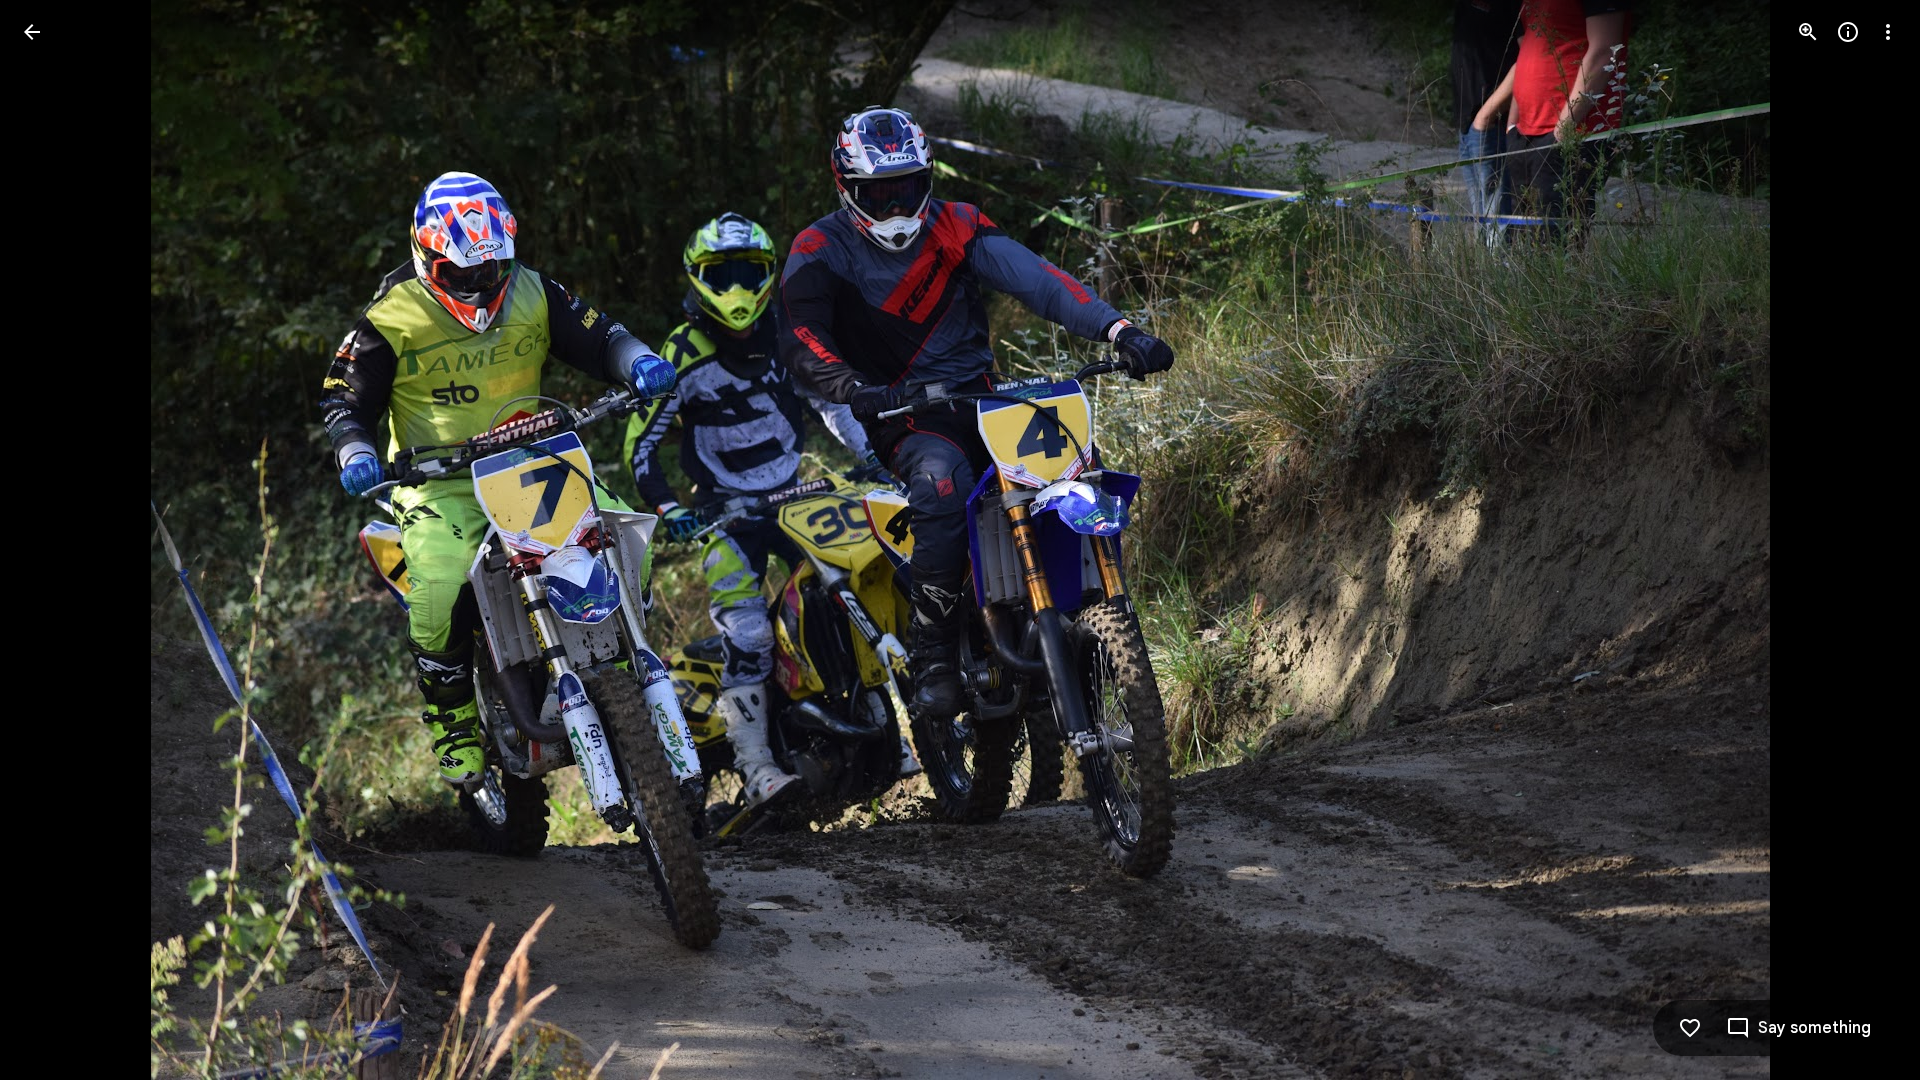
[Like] (1690, 1028)
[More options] (1888, 32)
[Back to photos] (32, 32)
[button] (56, 540)
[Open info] (1848, 32)
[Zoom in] (1808, 32)
